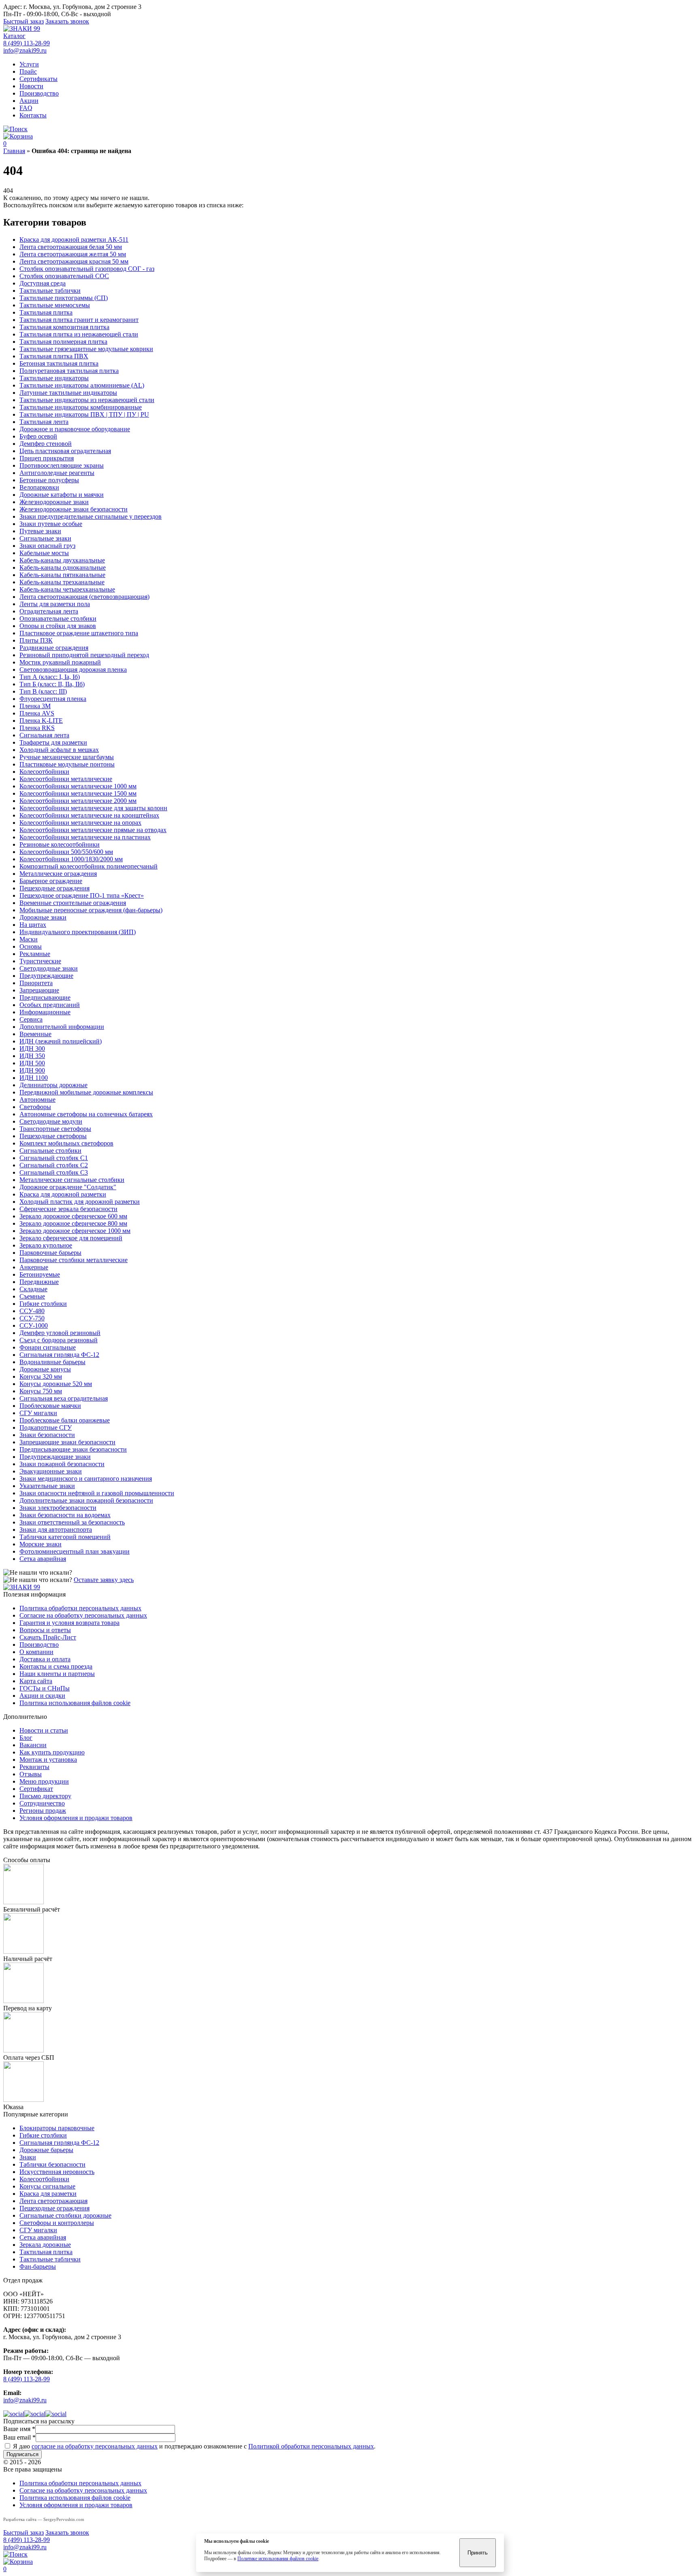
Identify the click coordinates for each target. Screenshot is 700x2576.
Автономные (37, 1100)
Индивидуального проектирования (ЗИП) (78, 932)
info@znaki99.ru (25, 50)
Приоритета (36, 983)
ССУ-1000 (34, 1325)
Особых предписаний (50, 1005)
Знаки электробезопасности (58, 1508)
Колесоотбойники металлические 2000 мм (78, 801)
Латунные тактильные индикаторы (68, 393)
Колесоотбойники (44, 772)
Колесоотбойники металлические (66, 779)
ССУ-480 (32, 1311)
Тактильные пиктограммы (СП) (64, 298)
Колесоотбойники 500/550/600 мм (66, 852)
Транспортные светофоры (55, 1129)
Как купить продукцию (52, 1752)
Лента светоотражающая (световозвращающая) (84, 597)
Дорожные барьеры (46, 2150)
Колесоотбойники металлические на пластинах (85, 837)
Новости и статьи (44, 1730)
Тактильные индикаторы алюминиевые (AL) (82, 385)
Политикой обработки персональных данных (311, 2446)
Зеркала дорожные (45, 2245)
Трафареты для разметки (53, 742)
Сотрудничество (42, 1803)
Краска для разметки (48, 2194)
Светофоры (35, 1107)
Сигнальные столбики (50, 1151)
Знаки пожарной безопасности (62, 1464)
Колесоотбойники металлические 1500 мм (78, 793)
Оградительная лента (49, 611)
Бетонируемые (40, 1274)
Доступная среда (43, 283)
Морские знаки (41, 1544)
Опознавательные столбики (58, 618)
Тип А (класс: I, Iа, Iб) (50, 677)
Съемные (32, 1296)
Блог (26, 1738)
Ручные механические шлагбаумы (67, 757)
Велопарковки (39, 487)
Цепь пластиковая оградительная (65, 451)
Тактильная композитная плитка (64, 327)
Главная (14, 151)
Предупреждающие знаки (55, 1457)
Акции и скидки (42, 1696)
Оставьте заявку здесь (104, 1580)
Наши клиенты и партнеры (57, 1674)
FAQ (26, 108)
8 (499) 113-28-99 (27, 43)
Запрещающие (39, 990)
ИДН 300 (32, 1048)
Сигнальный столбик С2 (54, 1165)
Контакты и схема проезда (56, 1666)
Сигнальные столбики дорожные (65, 2215)
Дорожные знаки (43, 917)
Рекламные (35, 954)
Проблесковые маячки (50, 1406)
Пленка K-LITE (41, 721)
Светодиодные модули (51, 1121)
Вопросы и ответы (45, 1630)
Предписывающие (45, 997)
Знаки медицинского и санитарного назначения (86, 1479)
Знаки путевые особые (51, 524)
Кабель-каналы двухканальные (62, 560)
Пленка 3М (35, 706)
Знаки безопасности (47, 1435)
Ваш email (19, 2437)
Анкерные (34, 1267)
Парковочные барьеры (50, 1253)
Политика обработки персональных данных (80, 1608)
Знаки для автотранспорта (56, 1530)
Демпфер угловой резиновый (60, 1333)
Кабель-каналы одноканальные (63, 567)
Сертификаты (38, 79)
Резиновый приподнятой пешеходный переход (84, 655)
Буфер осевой (38, 436)
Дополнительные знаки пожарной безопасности (86, 1500)
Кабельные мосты (44, 553)
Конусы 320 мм (41, 1376)
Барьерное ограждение (51, 881)
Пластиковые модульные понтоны (67, 764)
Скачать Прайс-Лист (48, 1637)
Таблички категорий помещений (65, 1537)
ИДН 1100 (34, 1078)
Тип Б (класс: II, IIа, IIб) (52, 684)
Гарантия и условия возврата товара (69, 1623)
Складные (33, 1289)
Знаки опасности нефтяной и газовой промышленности (97, 1493)
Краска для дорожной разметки (63, 1194)
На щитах (33, 925)
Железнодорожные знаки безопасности (74, 509)
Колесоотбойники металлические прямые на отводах (93, 830)
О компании (36, 1652)
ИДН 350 (32, 1056)
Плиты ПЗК (36, 640)
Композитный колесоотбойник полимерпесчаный (89, 866)
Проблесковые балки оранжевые (65, 1420)
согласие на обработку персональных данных (95, 2446)
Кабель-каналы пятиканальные (62, 575)
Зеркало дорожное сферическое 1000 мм (75, 1231)
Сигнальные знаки (45, 538)
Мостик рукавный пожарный (60, 662)
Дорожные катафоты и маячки (62, 495)
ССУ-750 (32, 1318)
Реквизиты (34, 1767)
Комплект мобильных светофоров (66, 1143)
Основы (31, 946)
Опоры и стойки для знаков (58, 626)
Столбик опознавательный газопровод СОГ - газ (87, 269)
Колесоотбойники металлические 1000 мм (78, 786)
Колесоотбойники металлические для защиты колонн (93, 808)
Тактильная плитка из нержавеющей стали (79, 334)
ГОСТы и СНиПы (45, 1688)
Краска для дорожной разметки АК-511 (74, 240)
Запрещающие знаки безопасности (67, 1442)
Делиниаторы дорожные (53, 1085)
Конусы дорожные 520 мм (56, 1384)
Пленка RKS (37, 728)
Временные (35, 1034)
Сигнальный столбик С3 (54, 1172)
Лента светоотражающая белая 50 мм (71, 247)
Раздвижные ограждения (54, 648)
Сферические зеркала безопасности (68, 1209)
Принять (478, 2553)
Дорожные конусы (45, 1369)
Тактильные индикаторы (54, 378)
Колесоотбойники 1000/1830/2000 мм (71, 859)
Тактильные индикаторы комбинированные (81, 407)
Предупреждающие (46, 976)
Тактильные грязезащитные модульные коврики (86, 349)
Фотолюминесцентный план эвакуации (75, 1551)
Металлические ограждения (58, 874)
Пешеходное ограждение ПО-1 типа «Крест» (82, 895)
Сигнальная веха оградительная (64, 1398)
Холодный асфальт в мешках (59, 750)
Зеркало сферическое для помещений (71, 1238)
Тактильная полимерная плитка (63, 342)
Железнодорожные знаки (54, 502)
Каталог (14, 36)
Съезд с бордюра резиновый (59, 1340)
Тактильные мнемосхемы (55, 305)
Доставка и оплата (45, 1659)
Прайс (28, 71)
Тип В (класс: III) (43, 691)
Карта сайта (36, 1681)
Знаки (28, 2157)
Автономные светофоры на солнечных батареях (86, 1114)
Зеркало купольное (46, 1245)
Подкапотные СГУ (46, 1427)
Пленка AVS (37, 713)
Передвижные (39, 1282)
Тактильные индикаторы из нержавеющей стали (87, 400)
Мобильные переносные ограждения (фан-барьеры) (91, 910)
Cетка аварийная (43, 1559)
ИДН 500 (32, 1063)
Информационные (45, 1012)
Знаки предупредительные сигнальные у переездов (91, 516)
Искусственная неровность (57, 2172)
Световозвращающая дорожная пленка (73, 670)
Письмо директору (45, 1796)
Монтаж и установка (48, 1760)
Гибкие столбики (43, 1304)
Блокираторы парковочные (57, 2128)
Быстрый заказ (23, 21)
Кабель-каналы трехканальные (62, 582)
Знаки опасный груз (47, 546)
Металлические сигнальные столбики (72, 1180)
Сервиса (31, 1019)
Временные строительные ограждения (73, 903)
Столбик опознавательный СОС (64, 276)
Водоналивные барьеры (52, 1362)
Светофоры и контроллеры (57, 2223)
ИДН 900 (32, 1070)
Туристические (40, 961)
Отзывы (31, 1774)
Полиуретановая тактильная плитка (69, 371)
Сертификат (36, 1789)
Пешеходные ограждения (54, 888)
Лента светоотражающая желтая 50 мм (73, 254)
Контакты (33, 115)
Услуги (29, 64)
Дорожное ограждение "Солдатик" (68, 1187)
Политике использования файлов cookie (278, 2559)
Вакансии (33, 1745)
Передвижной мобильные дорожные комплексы (86, 1092)
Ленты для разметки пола (55, 604)
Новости (31, 86)
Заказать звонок (67, 21)
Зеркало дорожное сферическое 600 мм (73, 1216)
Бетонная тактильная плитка (59, 363)
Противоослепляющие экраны (62, 465)
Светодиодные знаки (49, 968)
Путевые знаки (40, 531)
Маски (29, 939)
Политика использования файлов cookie (75, 1703)
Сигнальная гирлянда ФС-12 (59, 1355)
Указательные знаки (47, 1486)
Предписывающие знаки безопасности (73, 1449)
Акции (29, 101)
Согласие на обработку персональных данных (83, 1615)
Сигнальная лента (44, 735)
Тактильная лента (44, 422)
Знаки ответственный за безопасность (72, 1522)
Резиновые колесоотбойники (60, 844)
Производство (39, 93)
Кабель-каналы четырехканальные (67, 589)
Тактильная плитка (46, 312)
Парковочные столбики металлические (74, 1260)
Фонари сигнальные (48, 1347)
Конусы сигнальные (47, 2186)
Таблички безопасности (52, 2164)
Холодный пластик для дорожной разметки (80, 1202)
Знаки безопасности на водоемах (65, 1515)
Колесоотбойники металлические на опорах (80, 823)
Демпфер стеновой (46, 444)
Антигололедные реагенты (57, 473)
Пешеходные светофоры (53, 1136)
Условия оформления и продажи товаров (76, 1818)
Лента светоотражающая (53, 2201)
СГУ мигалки (38, 1413)
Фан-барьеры (38, 2266)
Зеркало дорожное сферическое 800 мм (73, 1223)
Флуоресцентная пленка (53, 699)
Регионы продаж (43, 1811)
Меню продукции (44, 1781)
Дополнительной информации (62, 1027)
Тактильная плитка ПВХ (54, 356)
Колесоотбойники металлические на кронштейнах (89, 815)
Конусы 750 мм (41, 1391)
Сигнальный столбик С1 (54, 1158)
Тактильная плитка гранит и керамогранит (79, 320)
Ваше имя (19, 2429)
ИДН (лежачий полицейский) (61, 1041)
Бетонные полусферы (49, 480)
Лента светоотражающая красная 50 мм (74, 261)
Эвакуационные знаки (51, 1471)
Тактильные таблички (50, 291)
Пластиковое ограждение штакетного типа (79, 633)
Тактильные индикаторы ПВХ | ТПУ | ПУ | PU (84, 414)
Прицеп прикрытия (47, 458)
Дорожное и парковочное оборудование (75, 429)
